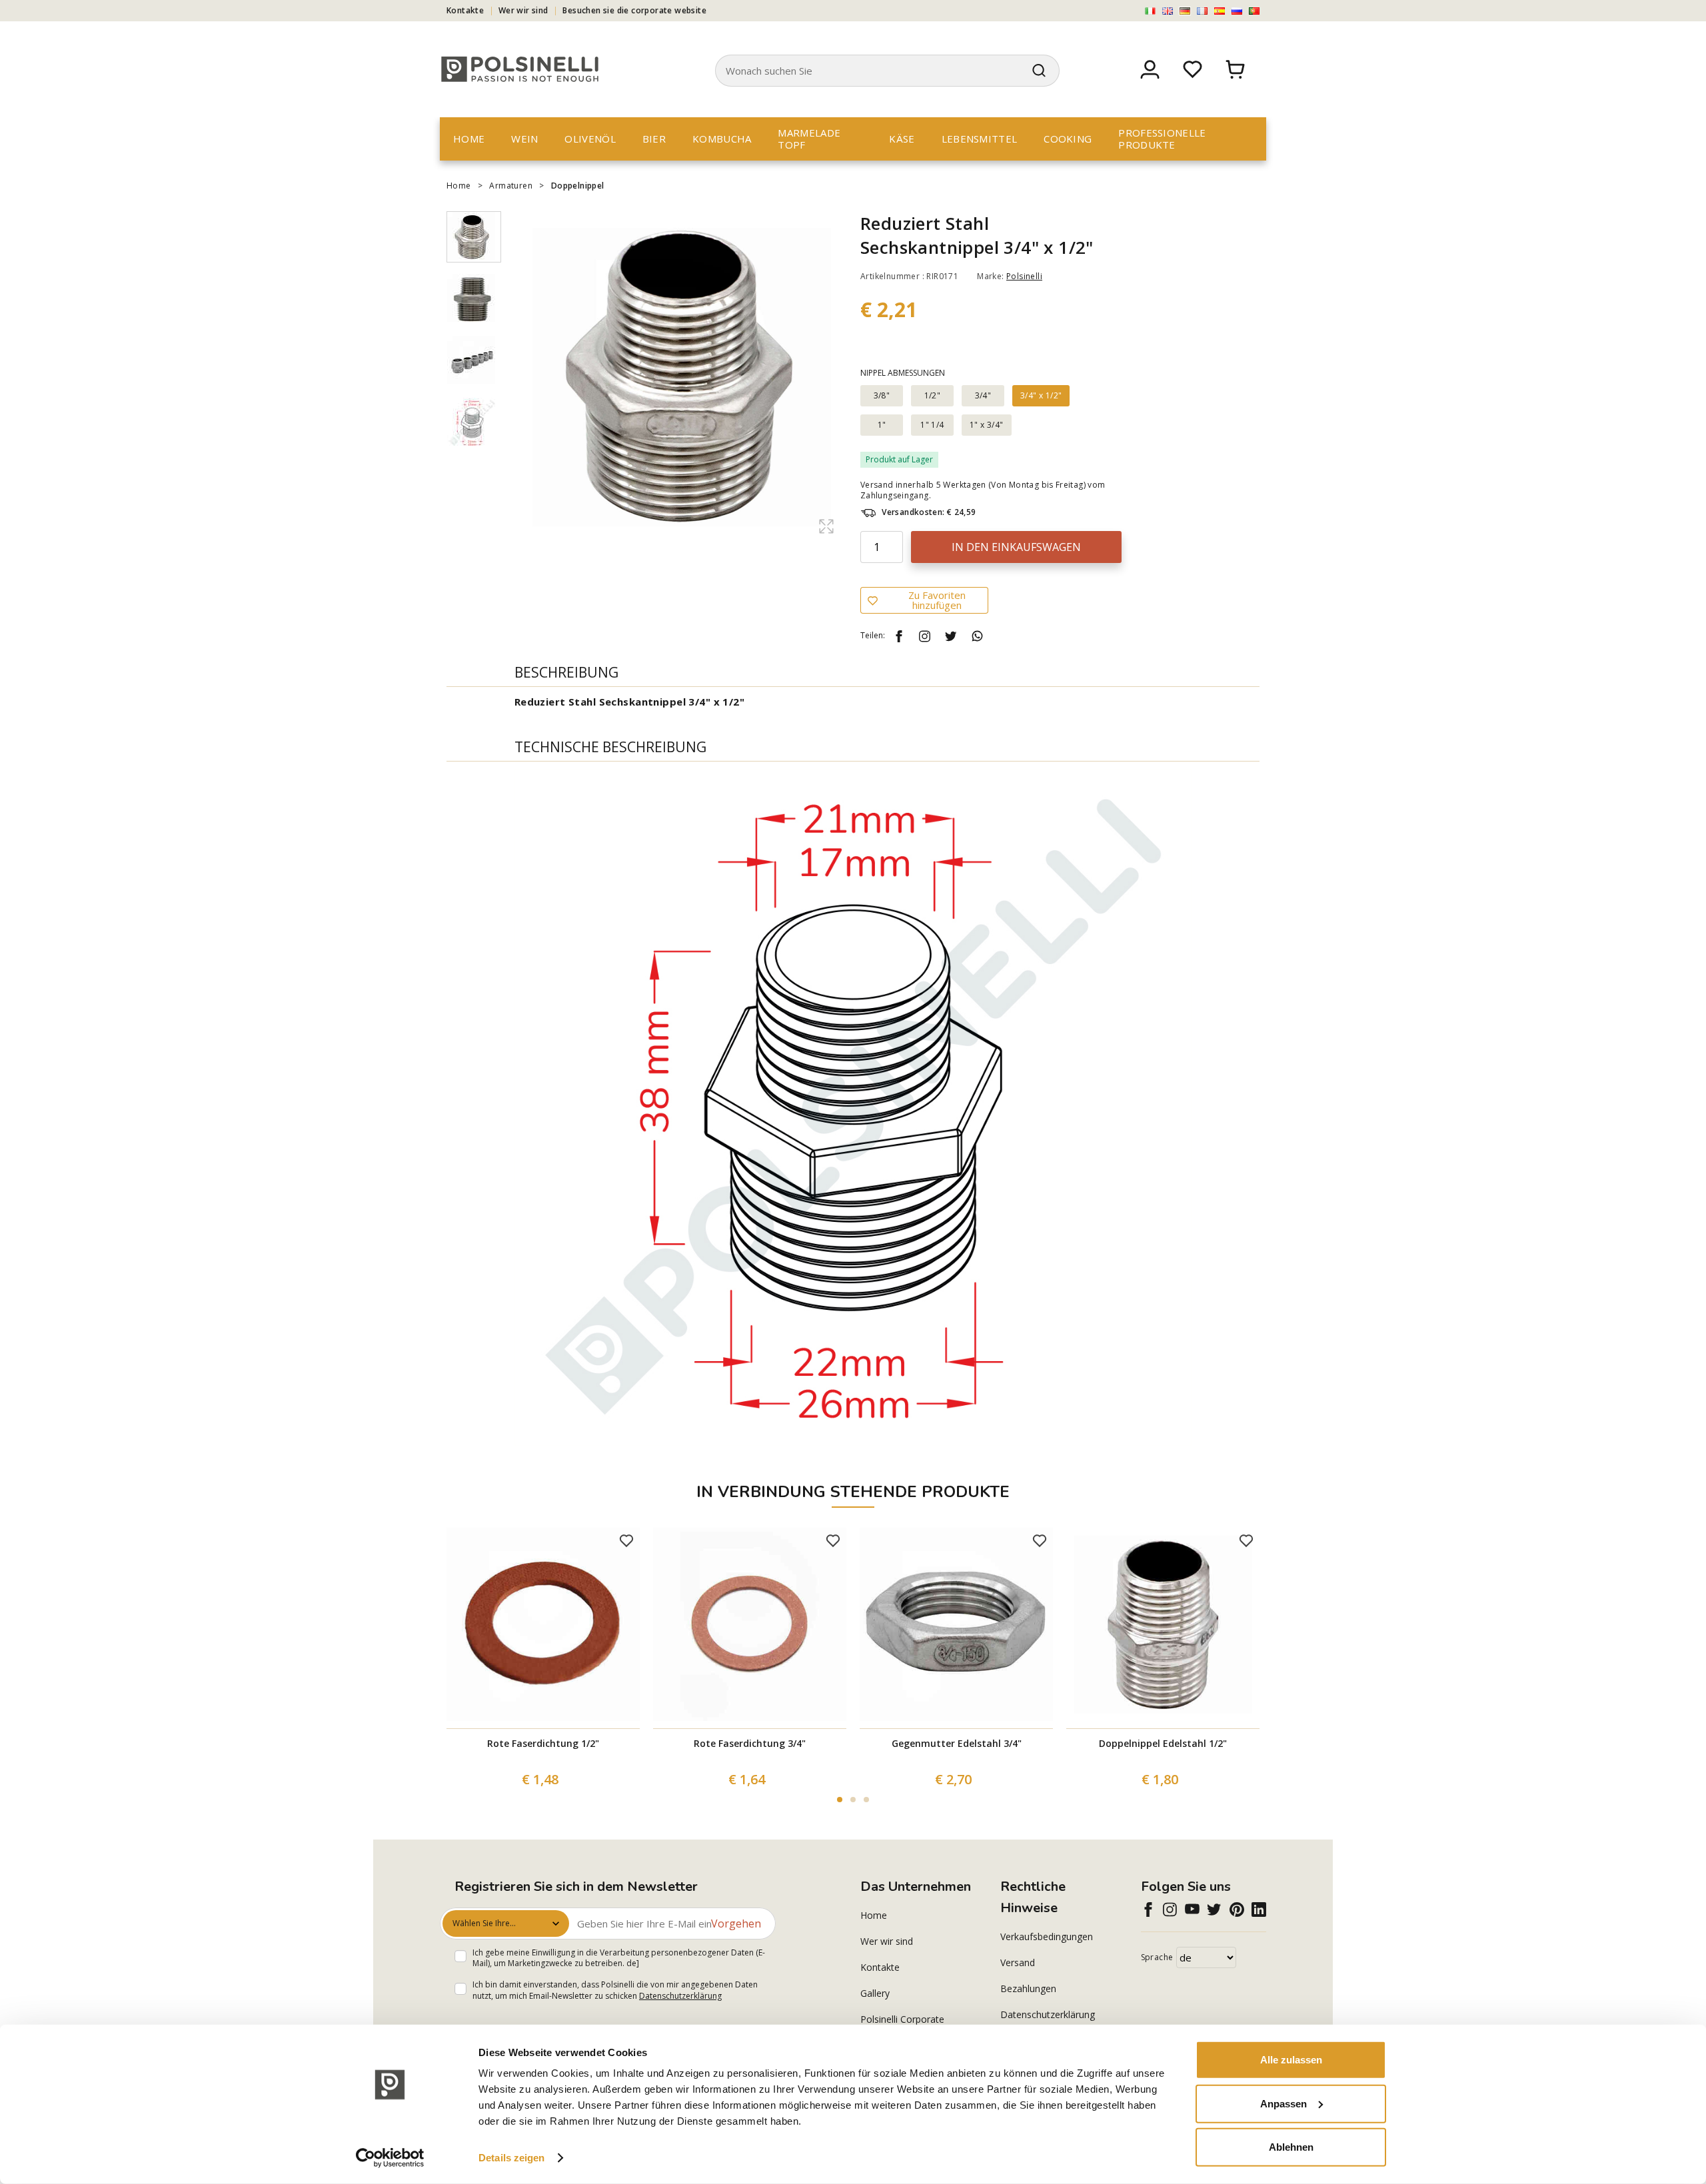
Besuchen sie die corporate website (634, 10)
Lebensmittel (980, 139)
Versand (1018, 1962)
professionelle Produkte (1162, 139)
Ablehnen (1291, 2147)
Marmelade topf (809, 139)
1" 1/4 (932, 425)
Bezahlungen (1028, 1988)
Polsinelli (1024, 276)
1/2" (933, 395)
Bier (654, 139)
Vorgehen (736, 1923)
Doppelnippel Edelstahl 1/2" (1163, 1743)
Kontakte (465, 10)
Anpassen (1283, 2103)
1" (882, 425)
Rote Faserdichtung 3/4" (750, 1743)
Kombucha (722, 139)
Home (469, 139)
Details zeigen (511, 2158)
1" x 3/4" (987, 425)
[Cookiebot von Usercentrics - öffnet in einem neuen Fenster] (390, 2158)
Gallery (875, 1993)
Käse (902, 139)
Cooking (1068, 139)
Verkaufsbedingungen (1047, 1936)
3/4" (983, 395)
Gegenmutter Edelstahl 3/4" (957, 1743)
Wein (524, 139)
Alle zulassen (1291, 2060)
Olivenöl (590, 139)
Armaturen (511, 186)
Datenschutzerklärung (680, 1996)
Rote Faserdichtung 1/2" (543, 1743)
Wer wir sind (523, 10)
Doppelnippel (578, 186)
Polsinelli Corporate (902, 2019)
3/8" (882, 395)
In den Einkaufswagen (1016, 547)
